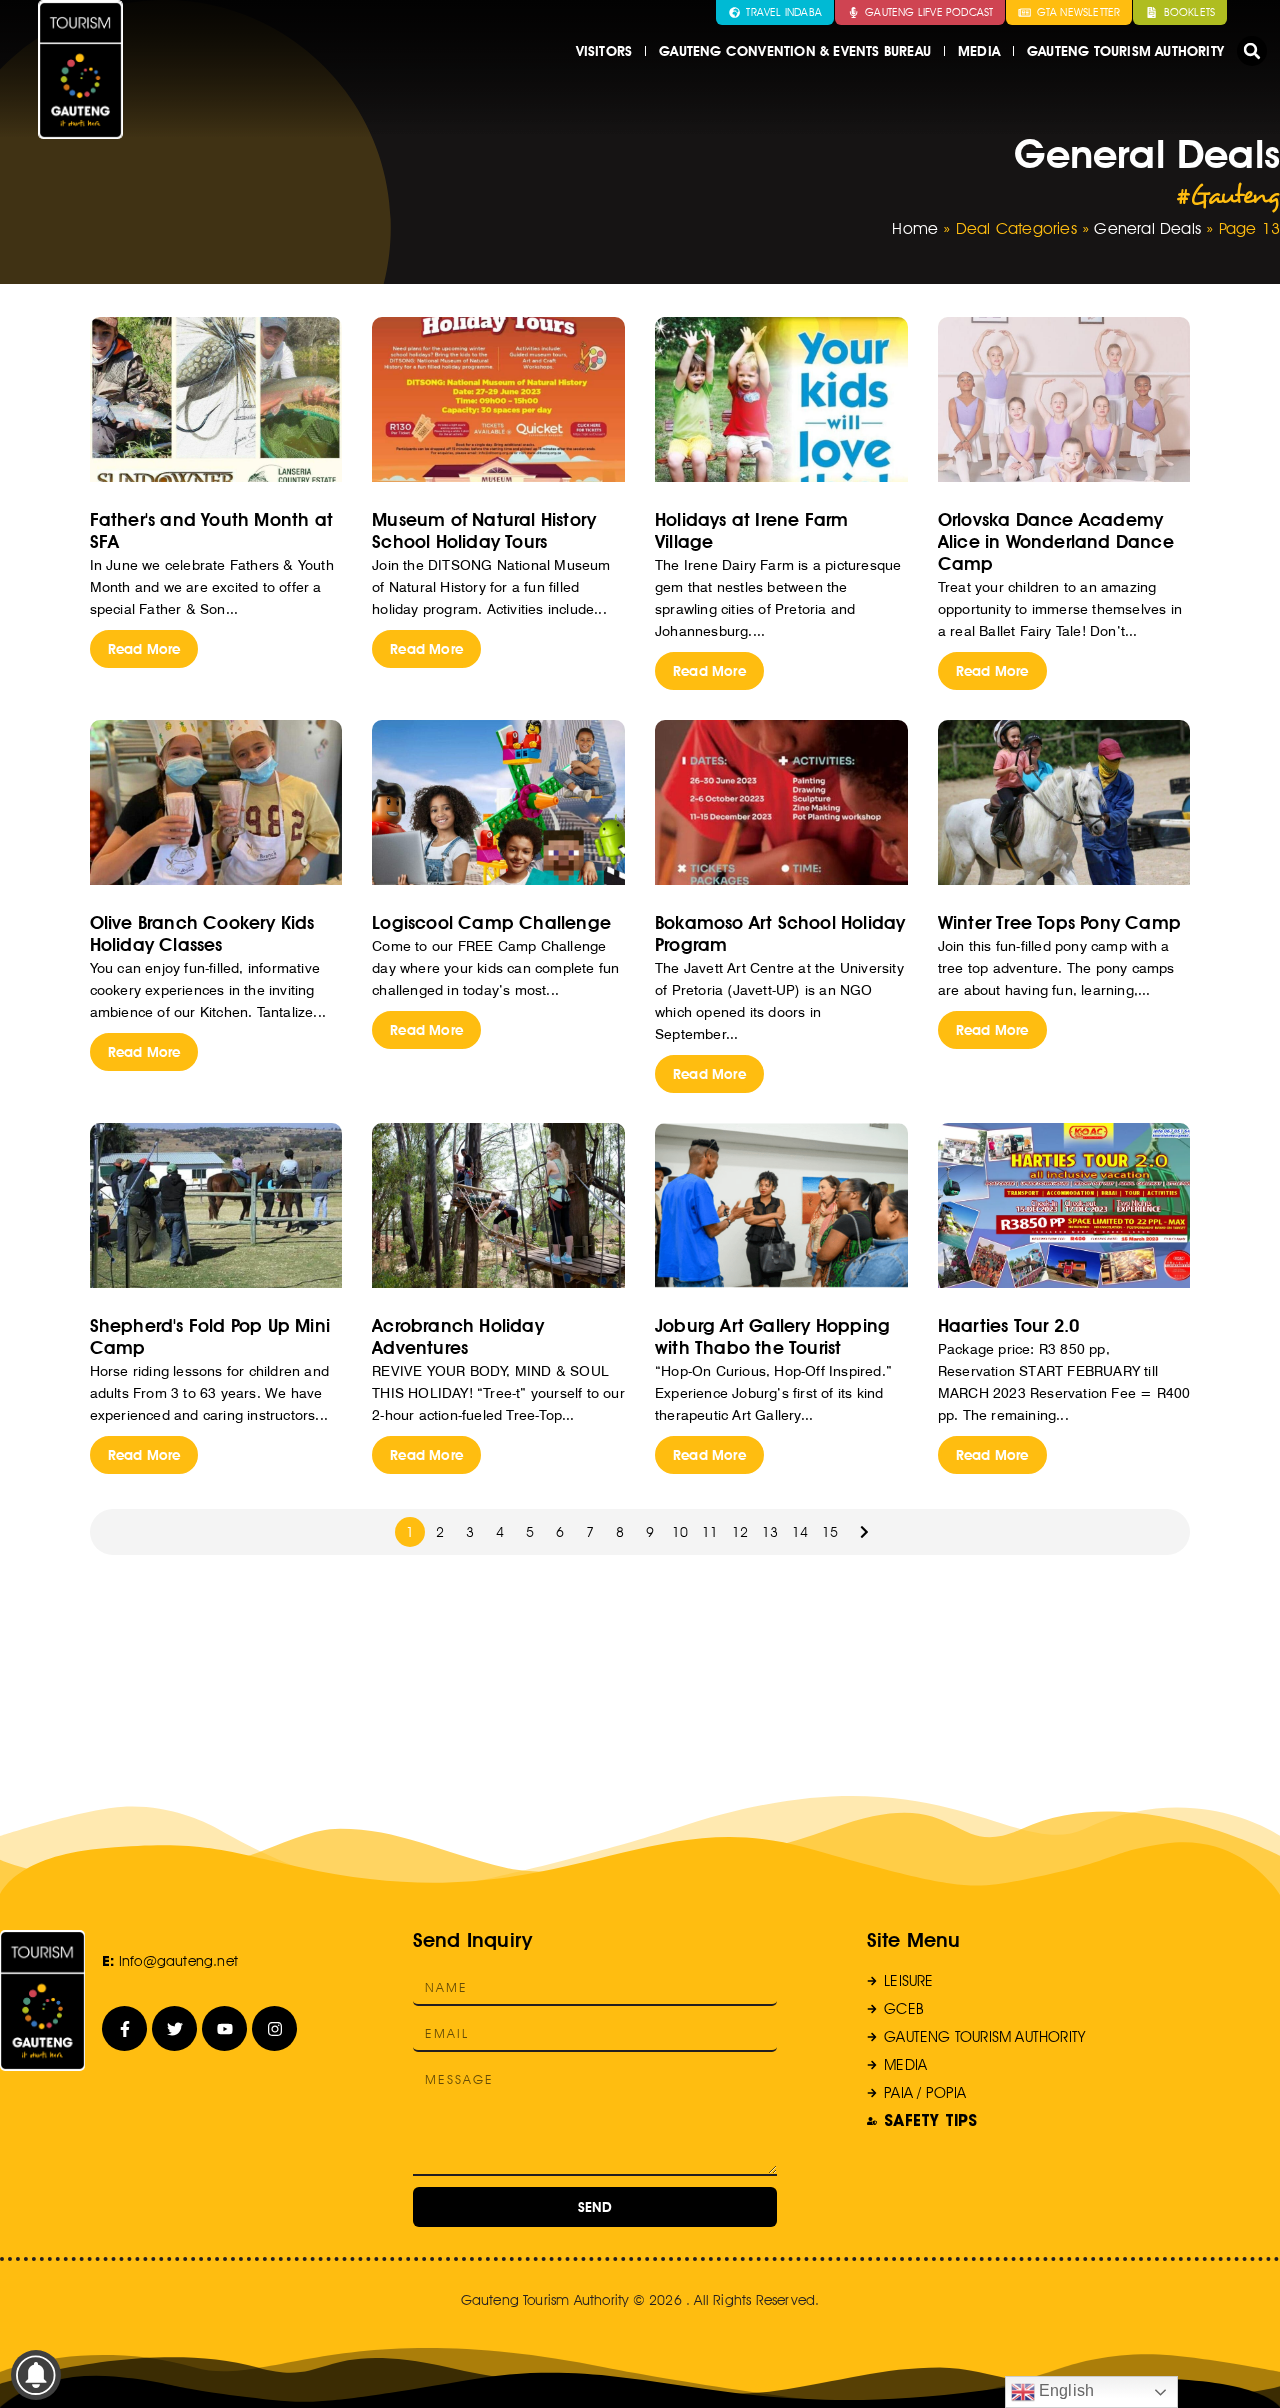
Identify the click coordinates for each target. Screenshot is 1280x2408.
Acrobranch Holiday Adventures (458, 1336)
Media (979, 51)
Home (915, 228)
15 (830, 1532)
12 (740, 1532)
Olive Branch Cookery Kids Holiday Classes (202, 933)
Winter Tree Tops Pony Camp (1059, 922)
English (1065, 2390)
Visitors (604, 51)
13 (770, 1532)
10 (680, 1532)
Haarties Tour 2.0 (1008, 1325)
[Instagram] (274, 2028)
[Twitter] (174, 2028)
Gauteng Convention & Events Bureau (795, 51)
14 (800, 1532)
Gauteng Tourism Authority (1125, 51)
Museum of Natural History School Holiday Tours (484, 530)
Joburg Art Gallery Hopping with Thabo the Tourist (772, 1336)
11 (710, 1532)
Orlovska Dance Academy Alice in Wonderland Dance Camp (1056, 541)
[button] (1252, 51)
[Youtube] (224, 2028)
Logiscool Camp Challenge (491, 922)
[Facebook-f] (124, 2028)
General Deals (1147, 228)
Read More (144, 649)
